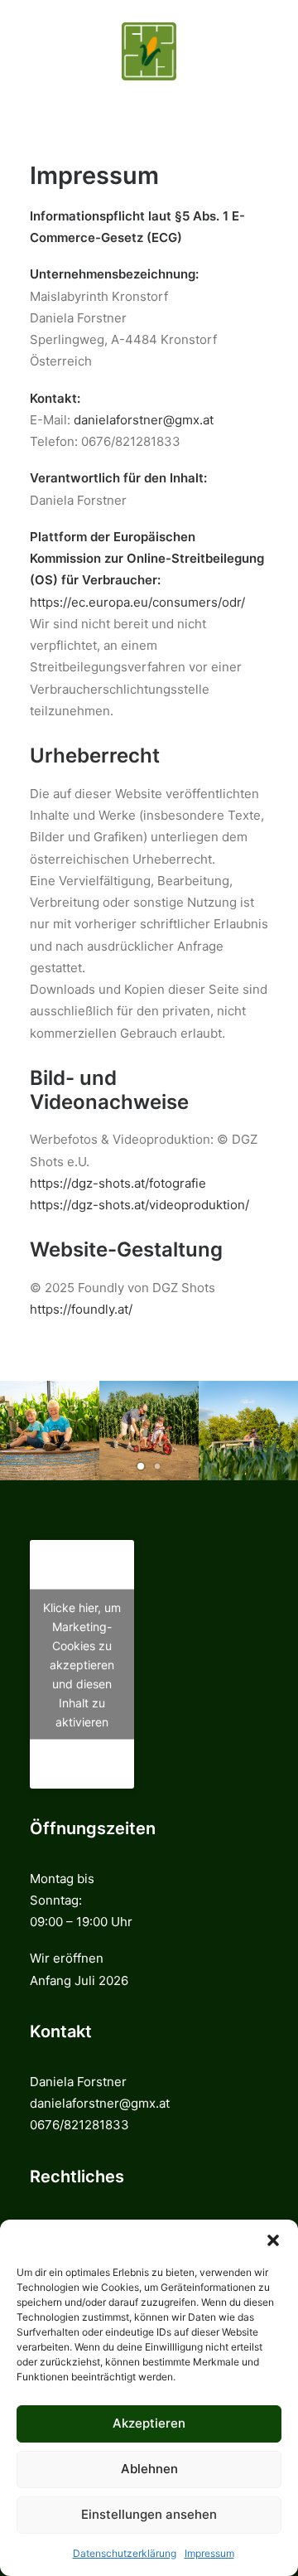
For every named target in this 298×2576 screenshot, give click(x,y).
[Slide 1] (141, 1466)
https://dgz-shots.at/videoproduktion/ (139, 1205)
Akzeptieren (149, 2423)
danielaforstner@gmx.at (144, 420)
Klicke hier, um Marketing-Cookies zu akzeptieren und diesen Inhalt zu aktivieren (82, 1664)
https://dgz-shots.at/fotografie (118, 1183)
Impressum (209, 2553)
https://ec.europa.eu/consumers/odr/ (137, 602)
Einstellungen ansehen (149, 2514)
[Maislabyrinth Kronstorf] (149, 51)
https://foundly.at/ (81, 1309)
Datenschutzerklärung (125, 2553)
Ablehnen (149, 2469)
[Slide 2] (157, 1466)
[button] (273, 2240)
